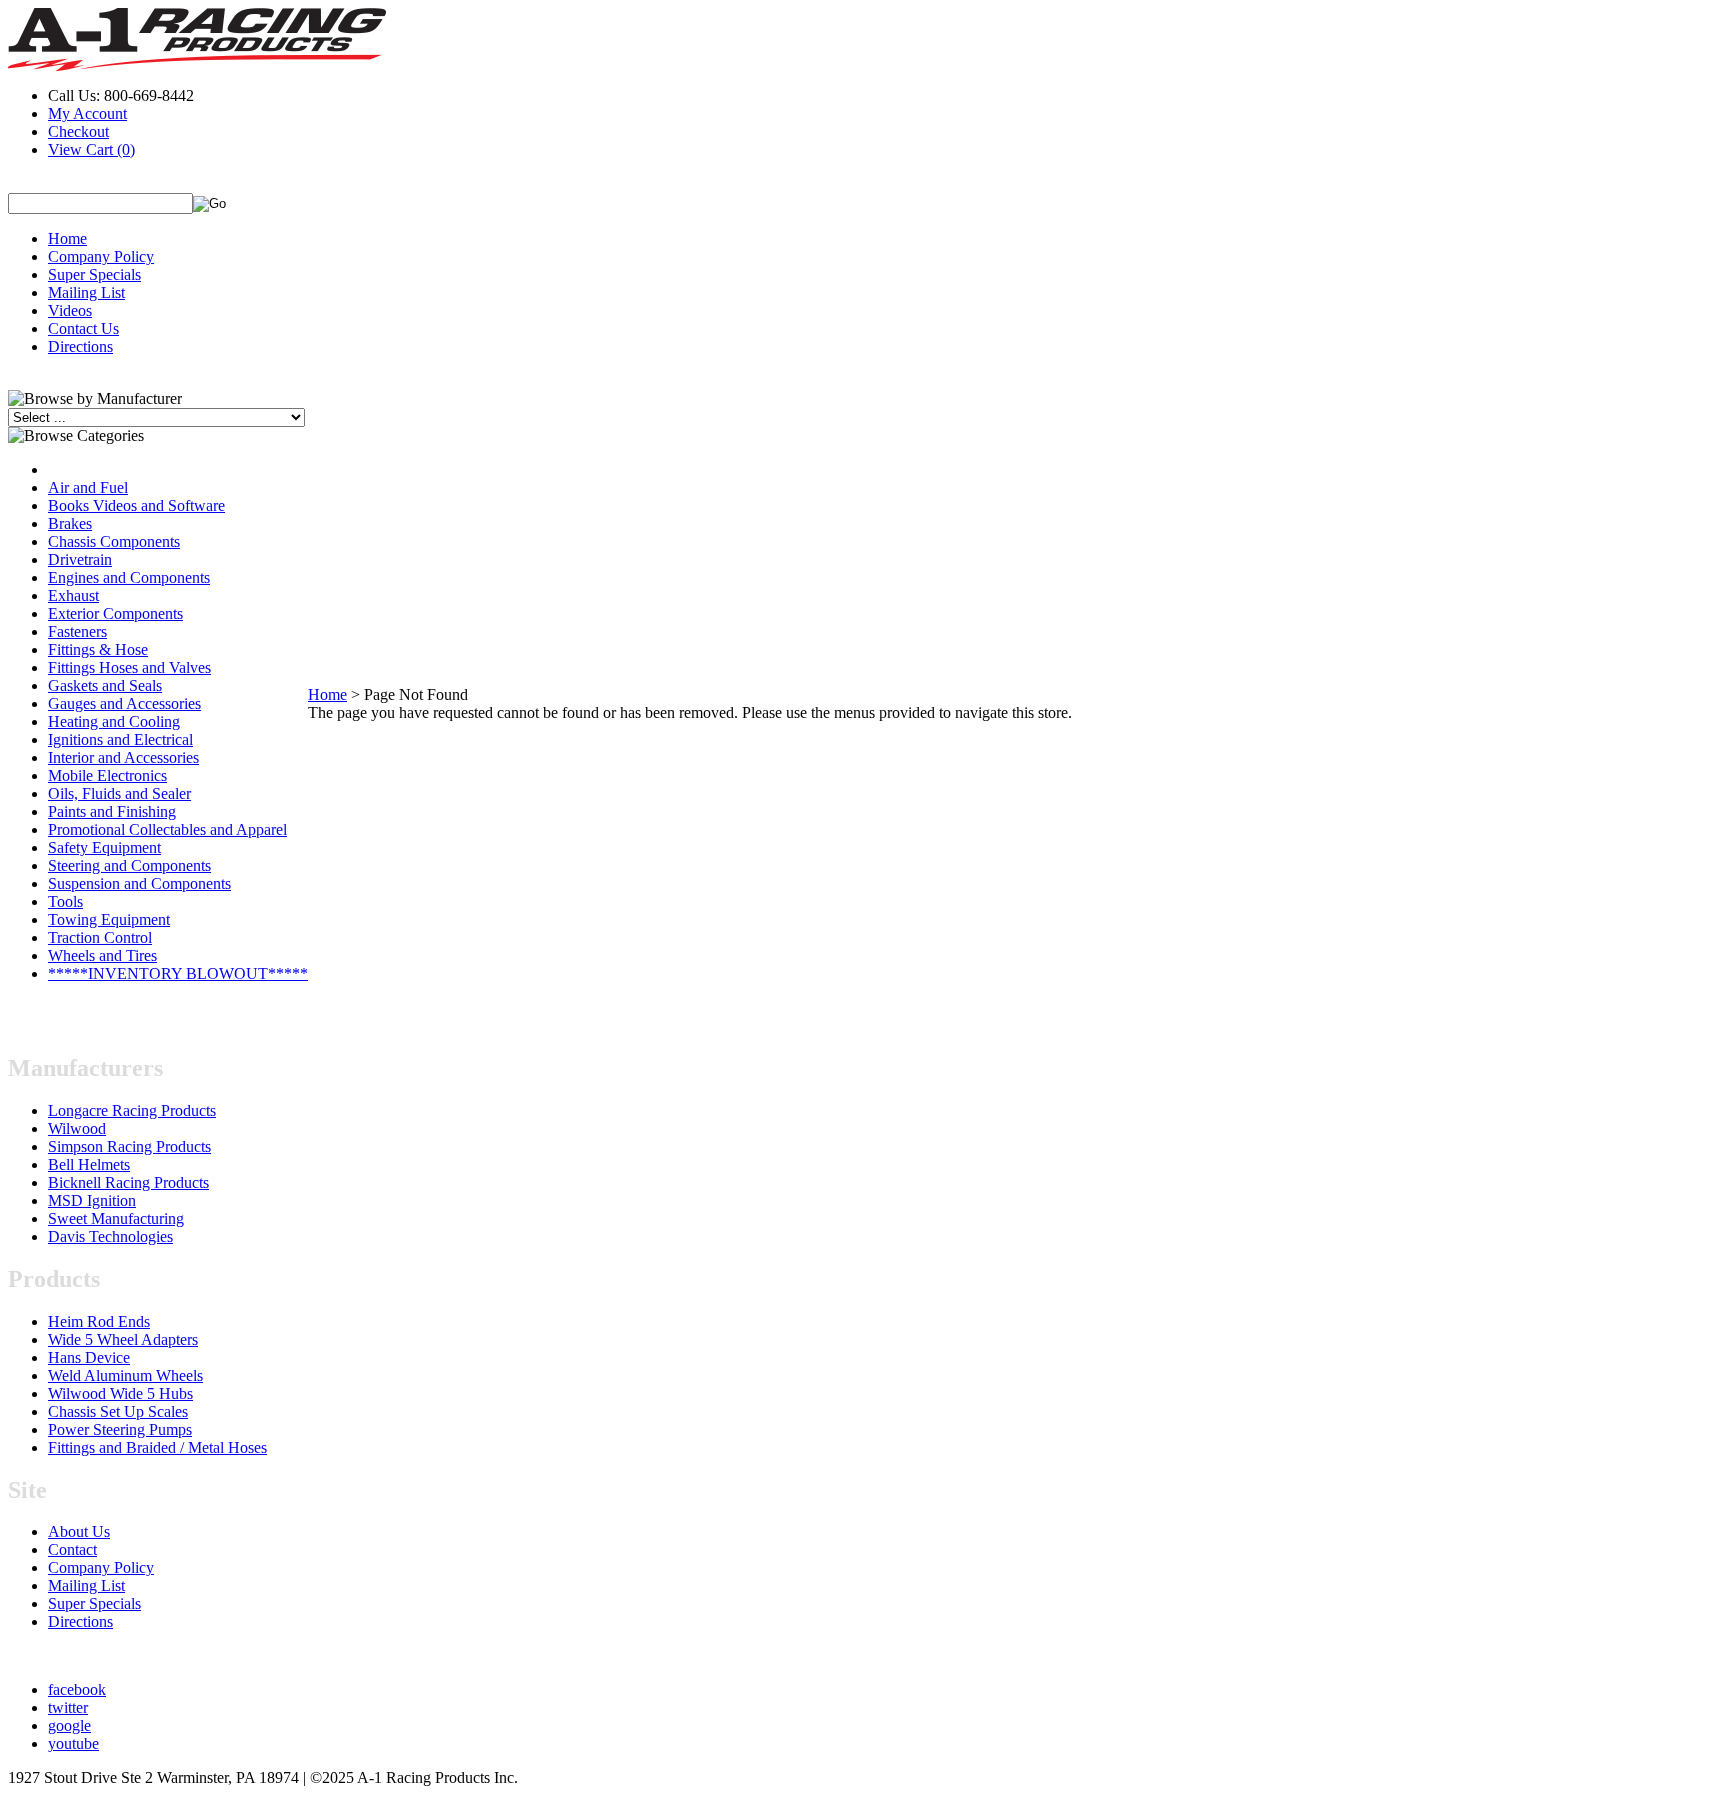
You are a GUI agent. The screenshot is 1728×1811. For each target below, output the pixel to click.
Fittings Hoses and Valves (129, 667)
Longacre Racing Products (132, 1110)
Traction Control (100, 937)
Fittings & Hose (98, 649)
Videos (70, 310)
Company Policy (101, 256)
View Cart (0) (91, 149)
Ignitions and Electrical (120, 739)
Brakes (70, 523)
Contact (72, 1549)
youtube (73, 1743)
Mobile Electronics (107, 775)
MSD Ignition (92, 1200)
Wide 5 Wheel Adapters (123, 1339)
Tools (65, 901)
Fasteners (77, 631)
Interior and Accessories (123, 757)
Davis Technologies (110, 1236)
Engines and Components (129, 577)
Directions (80, 346)
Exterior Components (115, 613)
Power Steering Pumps (120, 1429)
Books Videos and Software (136, 505)
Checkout (78, 131)
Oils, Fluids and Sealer (119, 793)
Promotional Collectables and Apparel (167, 829)
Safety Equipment (104, 847)
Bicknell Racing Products (128, 1182)
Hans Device (89, 1357)
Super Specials (94, 274)
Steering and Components (129, 865)
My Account (87, 113)
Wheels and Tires (102, 955)
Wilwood (77, 1128)
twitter (68, 1707)
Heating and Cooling (114, 721)
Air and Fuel (88, 487)
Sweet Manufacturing (116, 1218)
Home (67, 238)
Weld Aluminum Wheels (125, 1375)
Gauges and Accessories (124, 703)
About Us (79, 1531)
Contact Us (83, 328)
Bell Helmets (89, 1164)
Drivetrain (80, 559)
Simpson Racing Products (129, 1146)
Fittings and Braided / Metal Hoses (157, 1447)
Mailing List (86, 292)
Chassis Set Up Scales (118, 1411)
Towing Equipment (109, 919)
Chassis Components (114, 541)
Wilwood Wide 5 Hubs (120, 1393)
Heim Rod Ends (99, 1321)
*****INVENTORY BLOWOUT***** (178, 973)
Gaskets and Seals (105, 685)
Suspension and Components (139, 883)
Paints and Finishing (112, 811)
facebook (77, 1689)
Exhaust (73, 595)
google (69, 1725)
